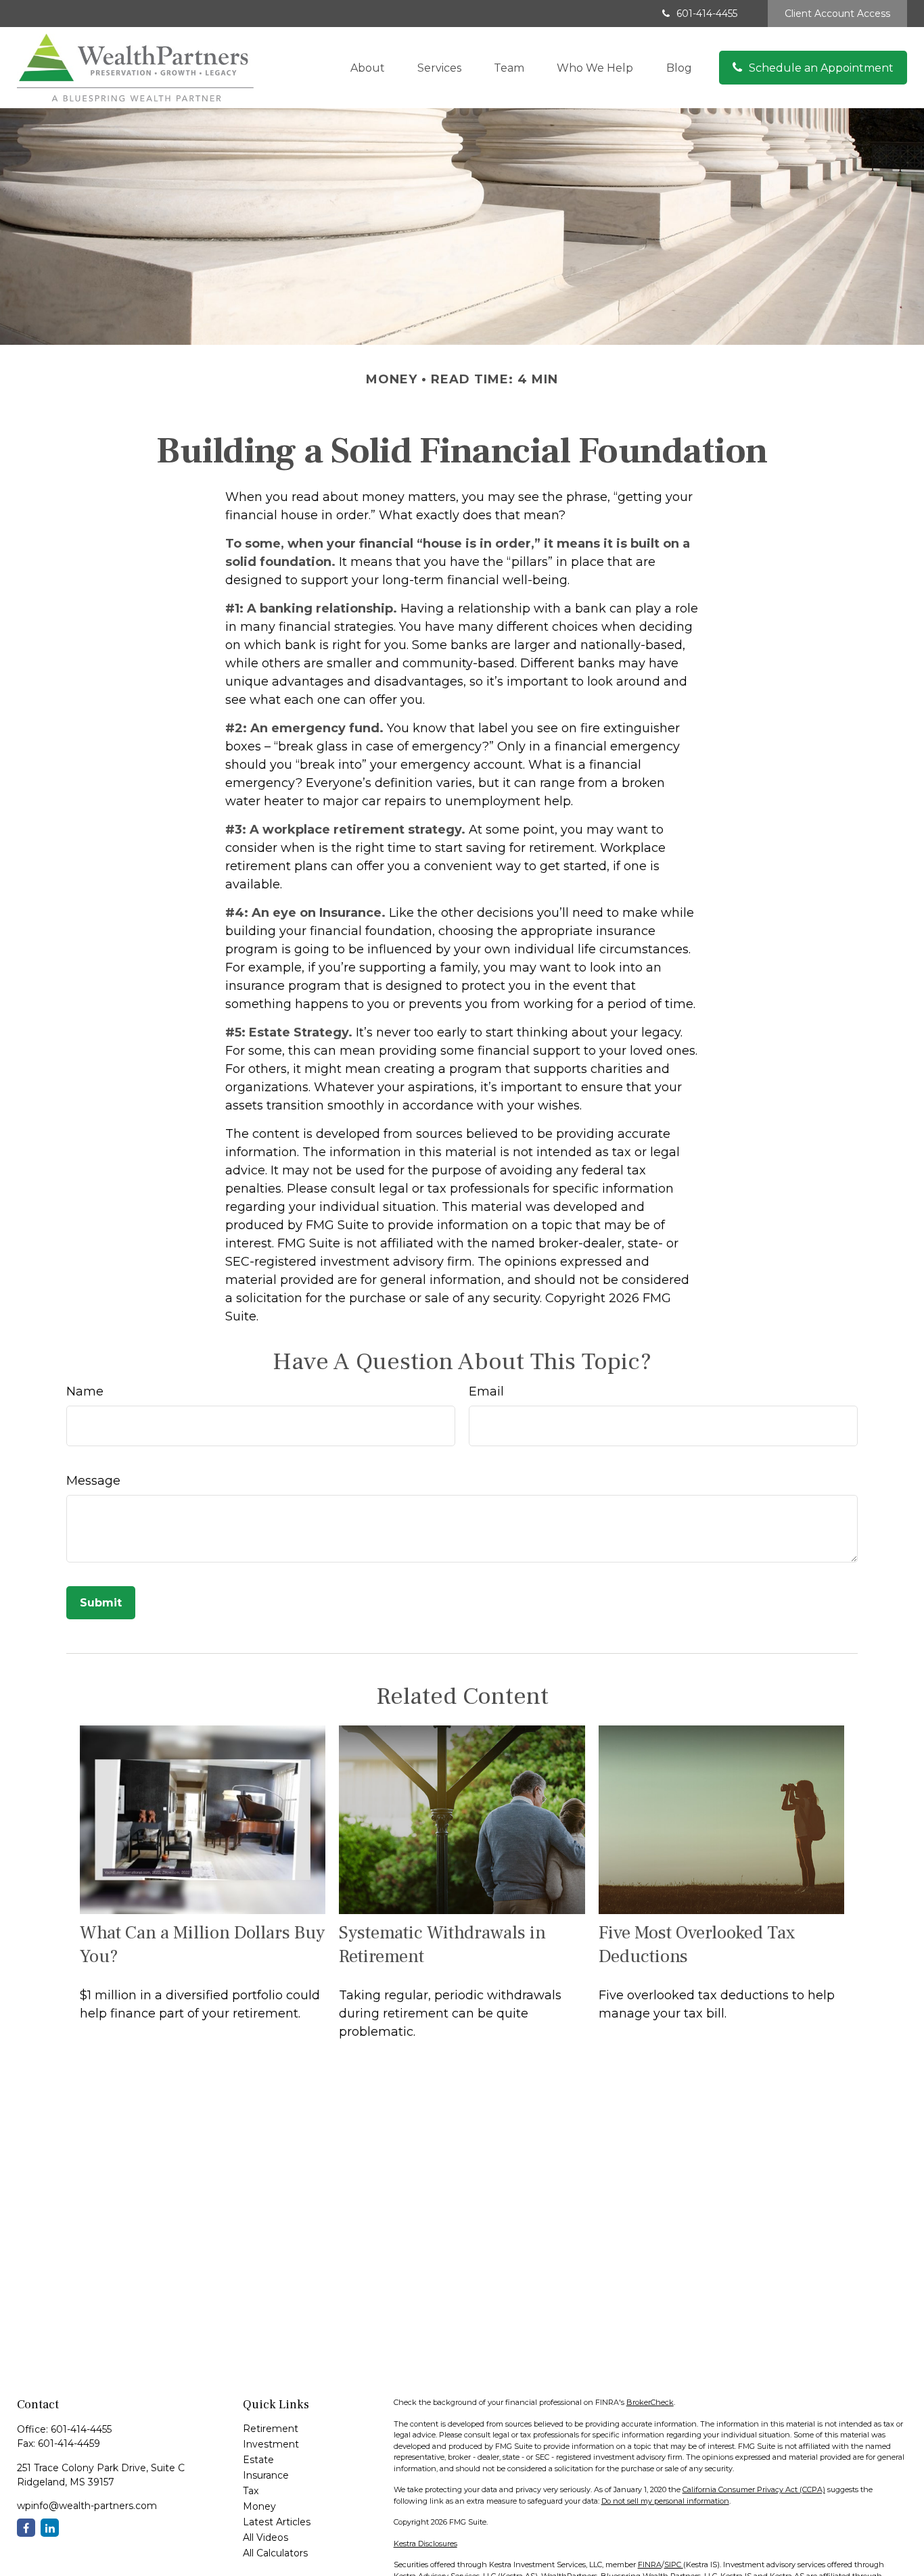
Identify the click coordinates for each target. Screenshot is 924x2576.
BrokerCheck (650, 2402)
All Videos (265, 2537)
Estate (258, 2460)
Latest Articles (277, 2522)
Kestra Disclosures (425, 2544)
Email (486, 1391)
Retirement (271, 2429)
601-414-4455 (707, 14)
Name (85, 1391)
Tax (251, 2491)
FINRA (650, 2565)
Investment (271, 2444)
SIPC (674, 2565)
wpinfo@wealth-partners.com (87, 2506)
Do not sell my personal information (665, 2501)
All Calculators (275, 2553)
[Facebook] (26, 2528)
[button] (368, 68)
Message (93, 1481)
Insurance (266, 2475)
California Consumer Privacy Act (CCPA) (754, 2489)
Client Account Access (837, 14)
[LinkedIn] (50, 2528)
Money (259, 2506)
